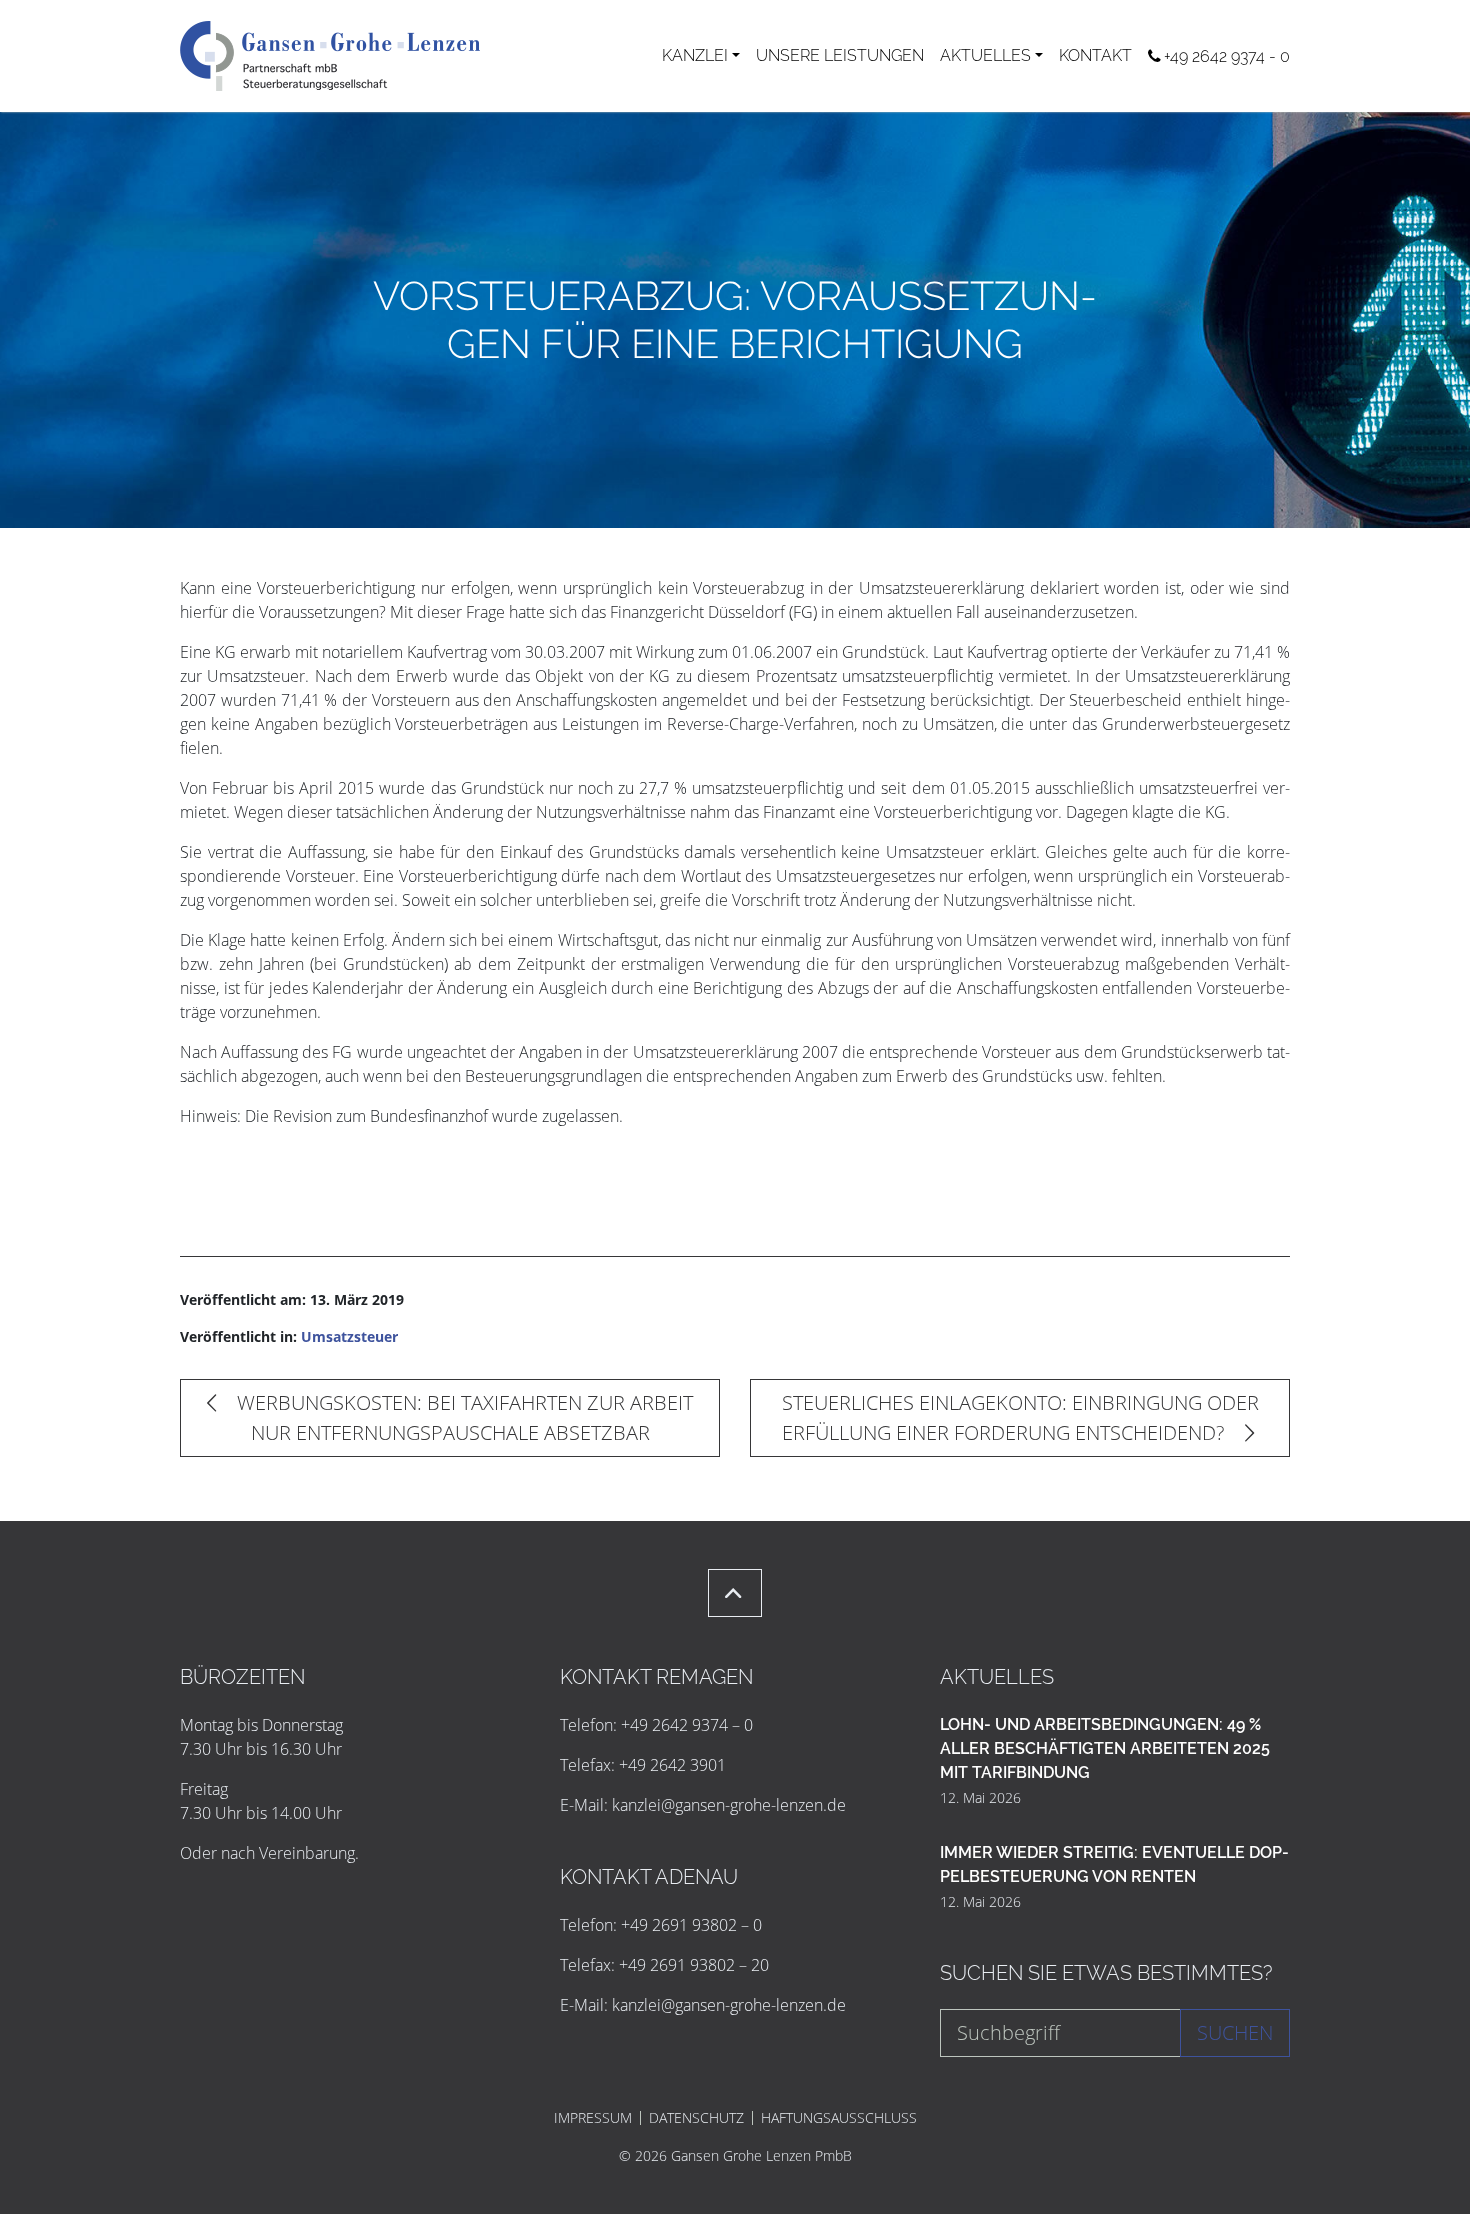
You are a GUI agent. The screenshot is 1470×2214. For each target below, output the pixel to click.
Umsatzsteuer (349, 1336)
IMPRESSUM (593, 2118)
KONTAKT (1095, 55)
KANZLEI (695, 55)
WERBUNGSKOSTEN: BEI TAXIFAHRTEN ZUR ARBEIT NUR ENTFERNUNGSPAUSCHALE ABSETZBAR (462, 1417)
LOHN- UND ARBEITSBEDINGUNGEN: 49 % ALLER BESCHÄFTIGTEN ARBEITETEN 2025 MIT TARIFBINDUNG (1105, 1748)
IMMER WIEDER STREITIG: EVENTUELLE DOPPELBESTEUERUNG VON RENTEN (1114, 1864)
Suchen (1235, 2032)
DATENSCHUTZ (696, 2118)
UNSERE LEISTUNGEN (840, 55)
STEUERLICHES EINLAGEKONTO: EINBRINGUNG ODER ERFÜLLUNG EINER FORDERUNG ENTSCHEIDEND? (1020, 1417)
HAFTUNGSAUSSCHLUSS (839, 2118)
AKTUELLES (985, 55)
